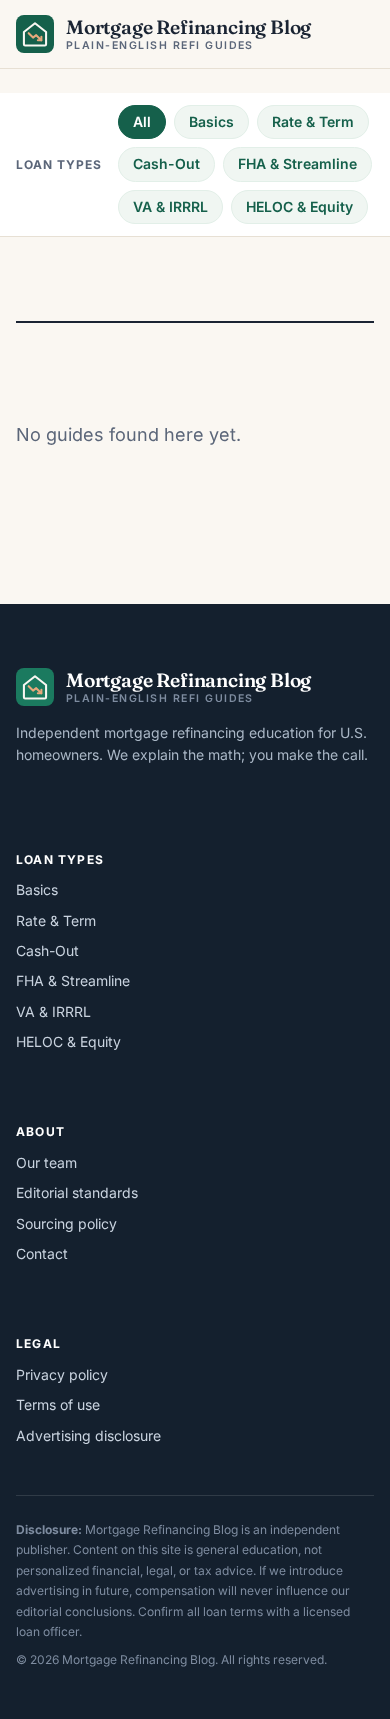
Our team (46, 1162)
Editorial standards (77, 1192)
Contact (42, 1253)
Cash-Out (166, 163)
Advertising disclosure (88, 1435)
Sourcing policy (66, 1223)
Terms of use (58, 1404)
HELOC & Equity (299, 206)
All (142, 121)
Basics (211, 121)
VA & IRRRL (170, 206)
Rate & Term (313, 121)
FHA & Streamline (297, 163)
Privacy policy (62, 1374)
